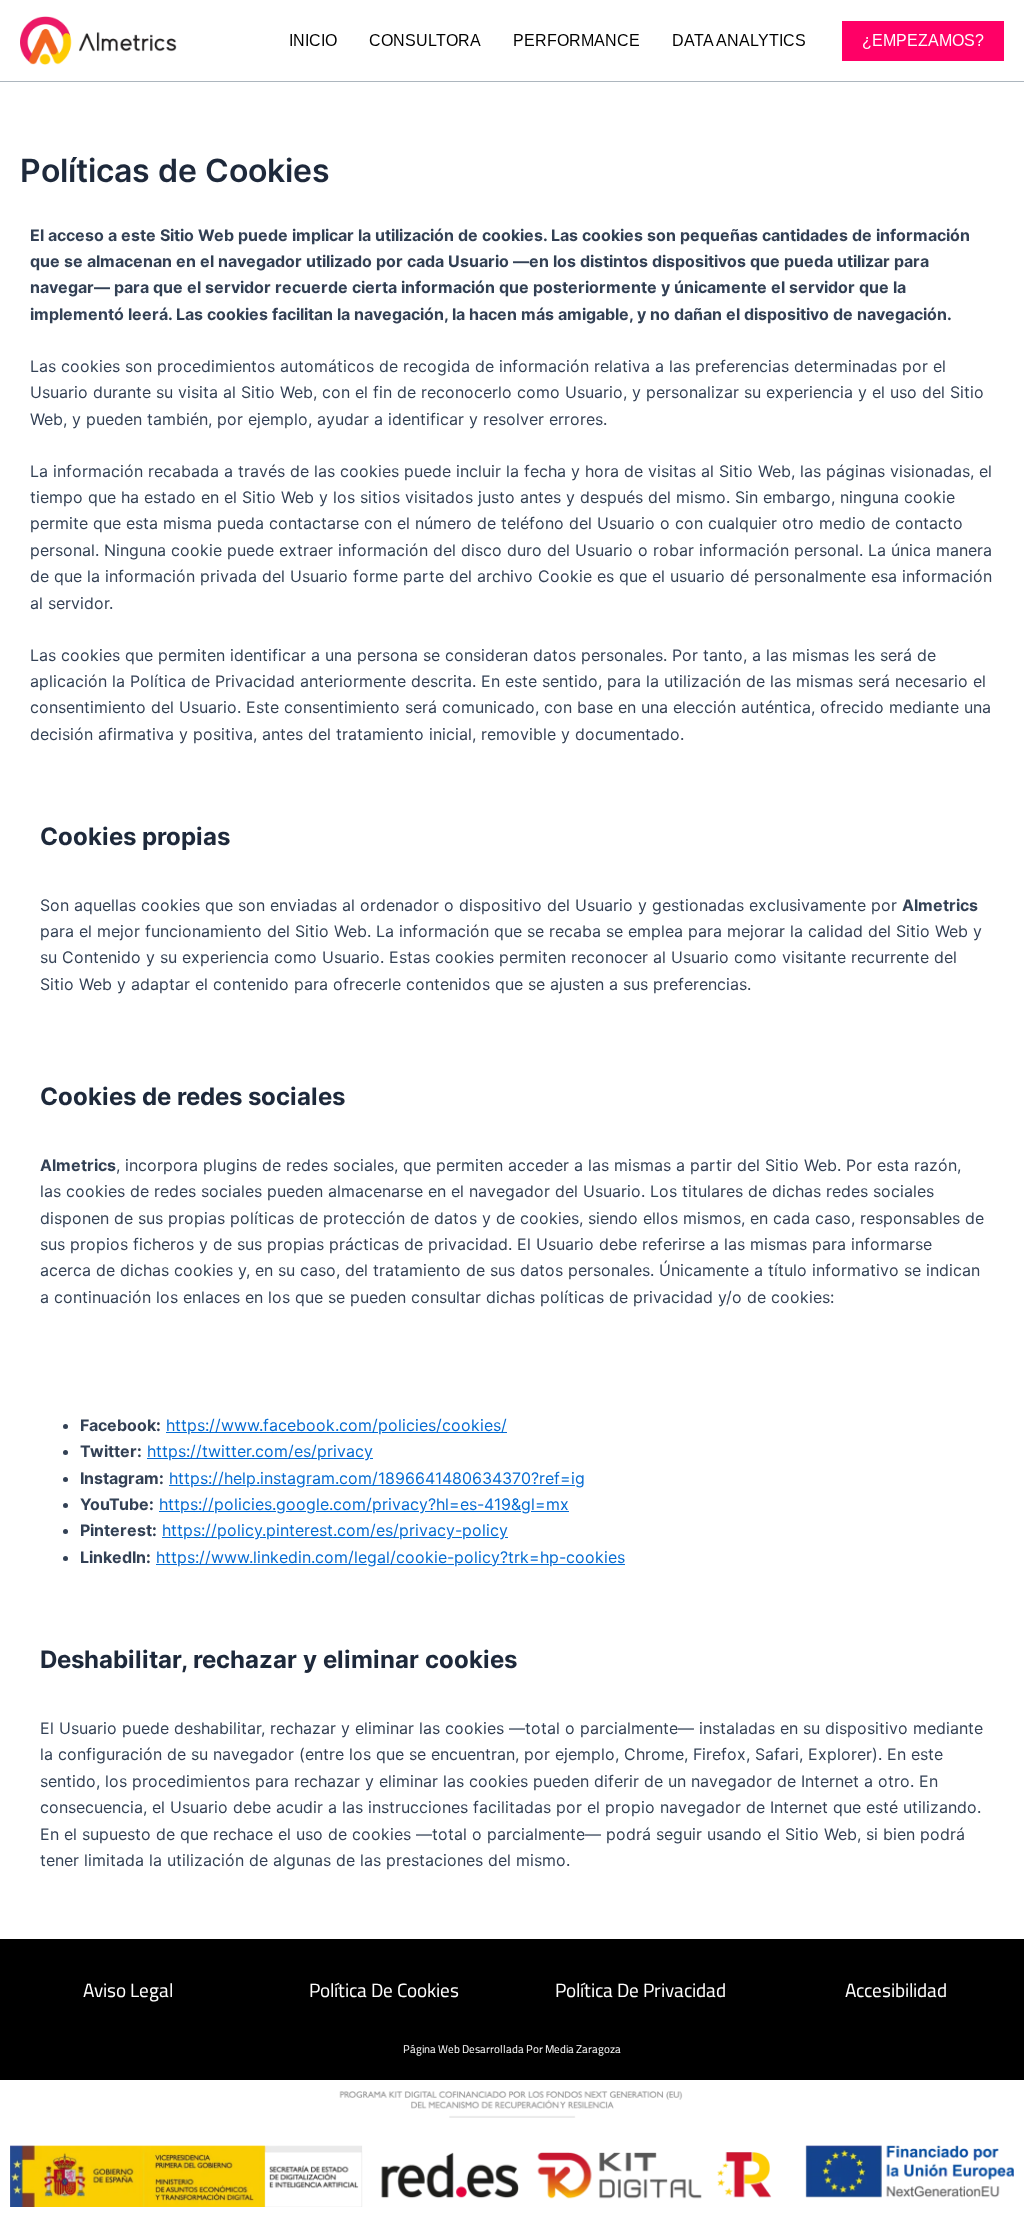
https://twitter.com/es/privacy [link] (260, 1451)
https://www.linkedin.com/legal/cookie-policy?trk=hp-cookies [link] (390, 1557)
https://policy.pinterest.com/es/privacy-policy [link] (335, 1530)
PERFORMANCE (576, 40)
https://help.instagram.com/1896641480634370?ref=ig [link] (377, 1478)
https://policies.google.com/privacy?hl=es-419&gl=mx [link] (364, 1504)
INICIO (313, 40)
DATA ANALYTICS (739, 40)
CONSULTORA (425, 40)
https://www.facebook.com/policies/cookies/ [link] (336, 1425)
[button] (923, 41)
